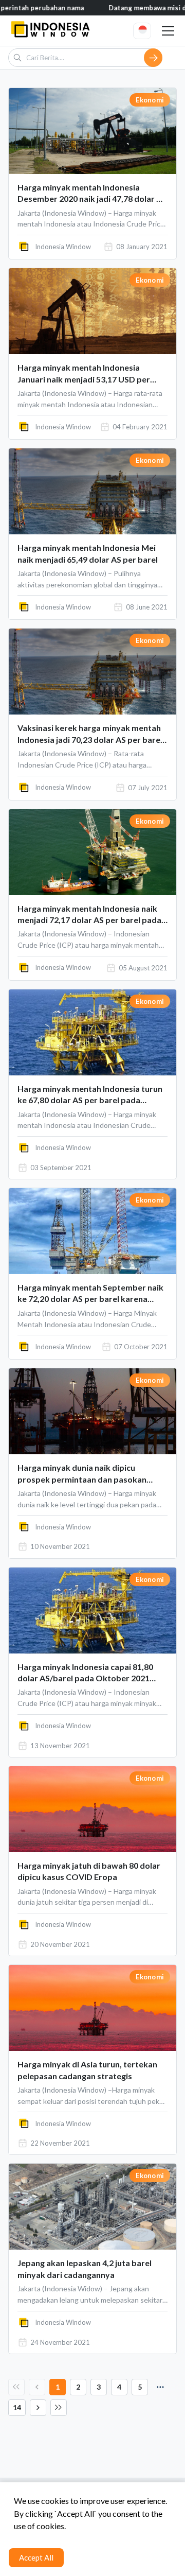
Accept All (36, 2557)
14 (17, 2407)
